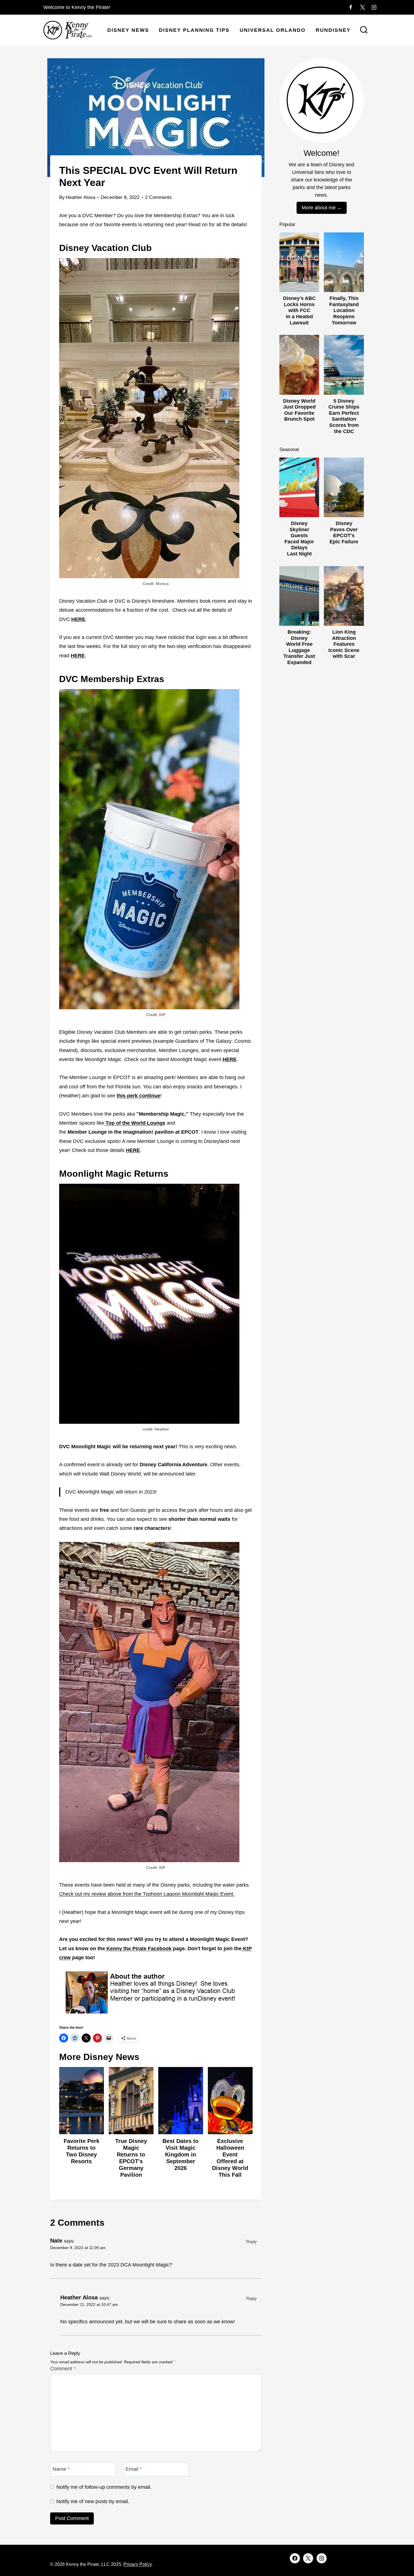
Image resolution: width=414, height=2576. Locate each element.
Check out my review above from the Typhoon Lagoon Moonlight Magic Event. (147, 1894)
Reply (251, 2242)
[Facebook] (351, 7)
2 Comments (158, 197)
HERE (78, 656)
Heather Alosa (80, 197)
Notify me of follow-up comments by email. (104, 2487)
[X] (362, 7)
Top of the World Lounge (135, 1123)
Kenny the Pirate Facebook (138, 1949)
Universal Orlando (273, 30)
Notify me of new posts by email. (93, 2501)
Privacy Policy (137, 2564)
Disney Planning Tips (194, 30)
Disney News (128, 30)
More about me (319, 208)
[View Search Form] (364, 30)
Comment (63, 2369)
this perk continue (138, 1096)
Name (61, 2469)
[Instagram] (374, 7)
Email (134, 2469)
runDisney (333, 30)
